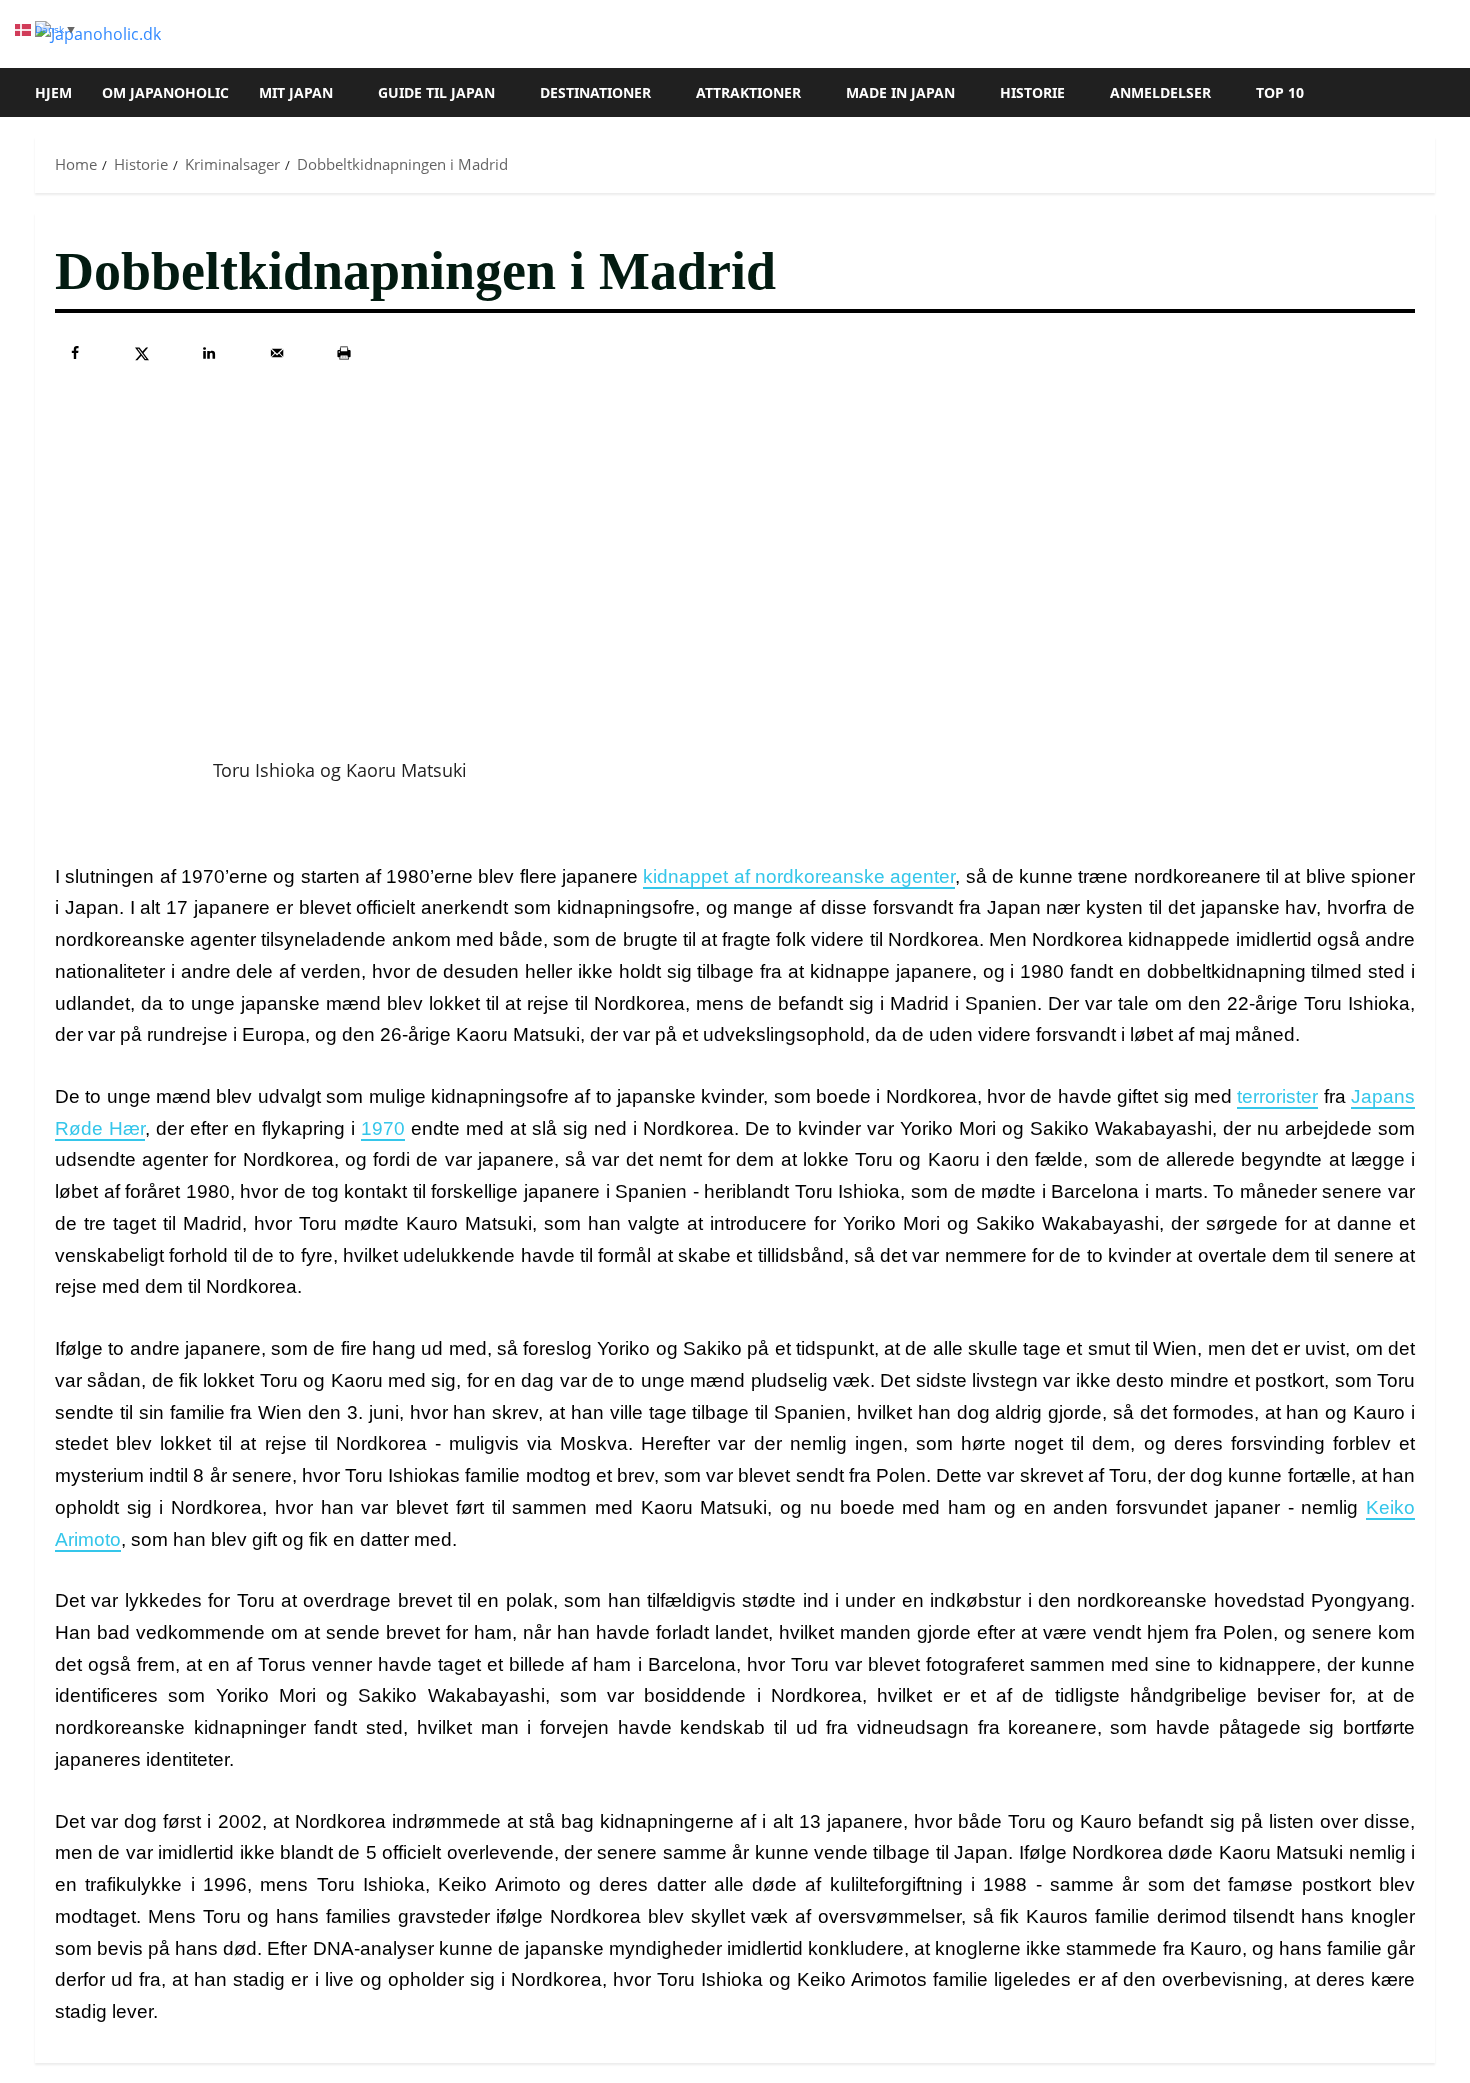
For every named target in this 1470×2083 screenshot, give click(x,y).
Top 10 (1280, 92)
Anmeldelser (1160, 92)
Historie (1032, 92)
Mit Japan (296, 92)
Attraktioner (748, 92)
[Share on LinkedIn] (209, 353)
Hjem (53, 92)
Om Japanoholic (165, 92)
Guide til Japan (436, 92)
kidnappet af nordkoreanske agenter (799, 876)
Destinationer (595, 92)
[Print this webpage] (344, 353)
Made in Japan (900, 92)
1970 (383, 1128)
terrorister (1277, 1096)
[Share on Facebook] (75, 353)
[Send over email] (277, 353)
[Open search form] (1429, 93)
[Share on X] (142, 353)
